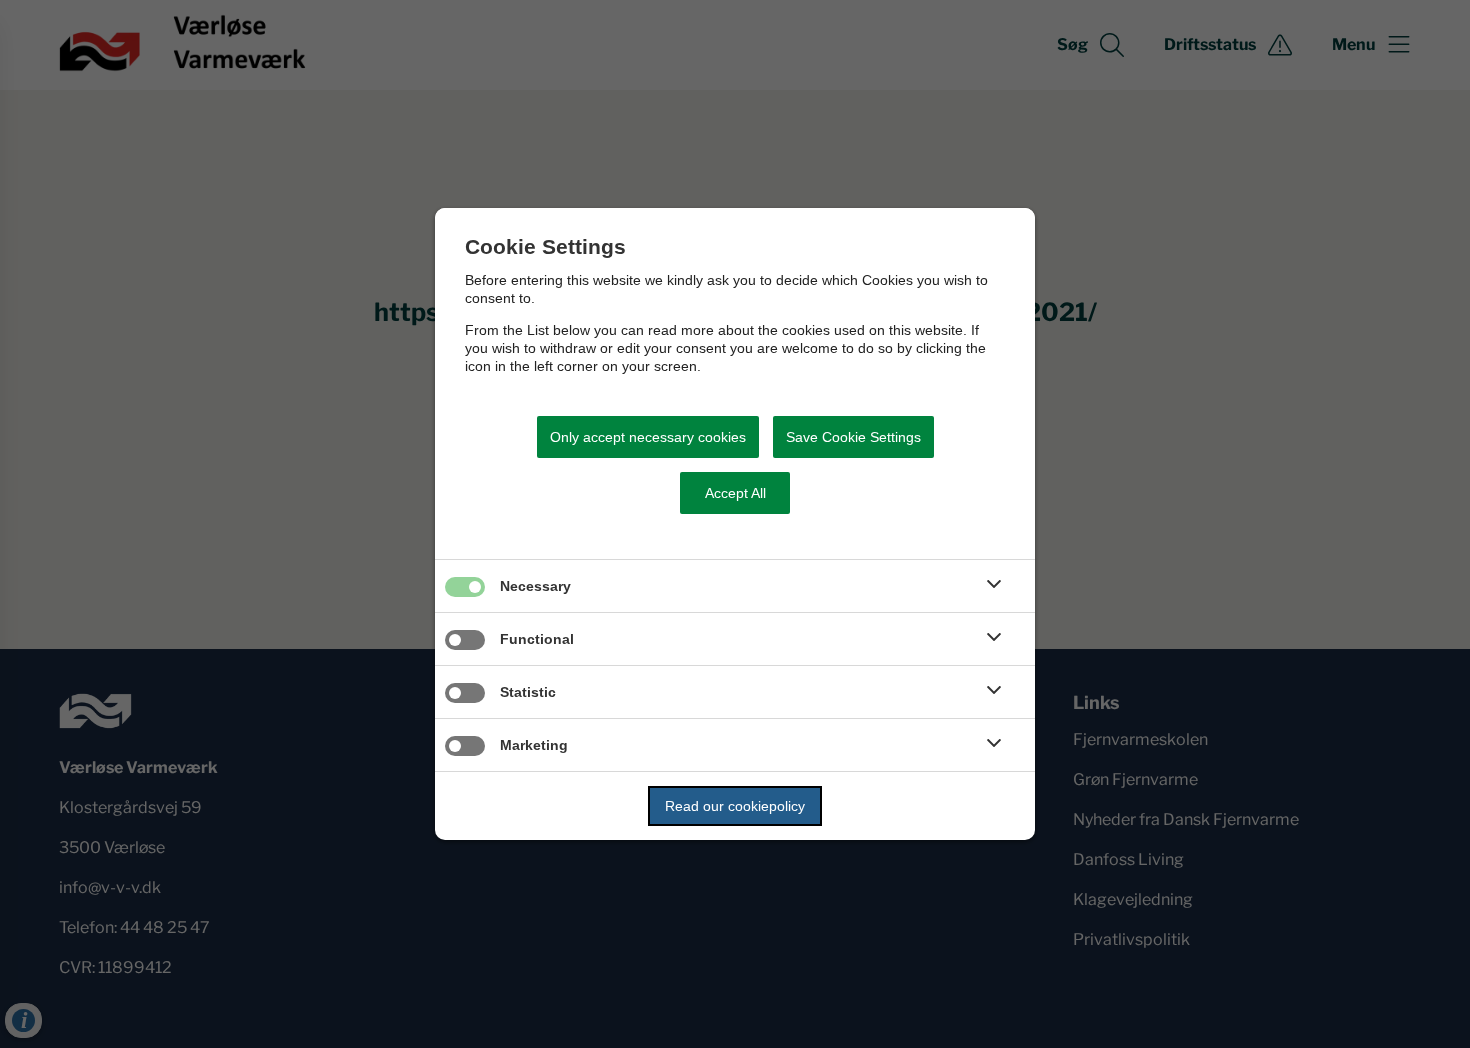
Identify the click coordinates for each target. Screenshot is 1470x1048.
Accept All (735, 493)
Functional (537, 639)
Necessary (535, 586)
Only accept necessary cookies (648, 437)
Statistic (528, 692)
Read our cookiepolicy (735, 806)
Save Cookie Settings (853, 437)
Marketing (534, 745)
